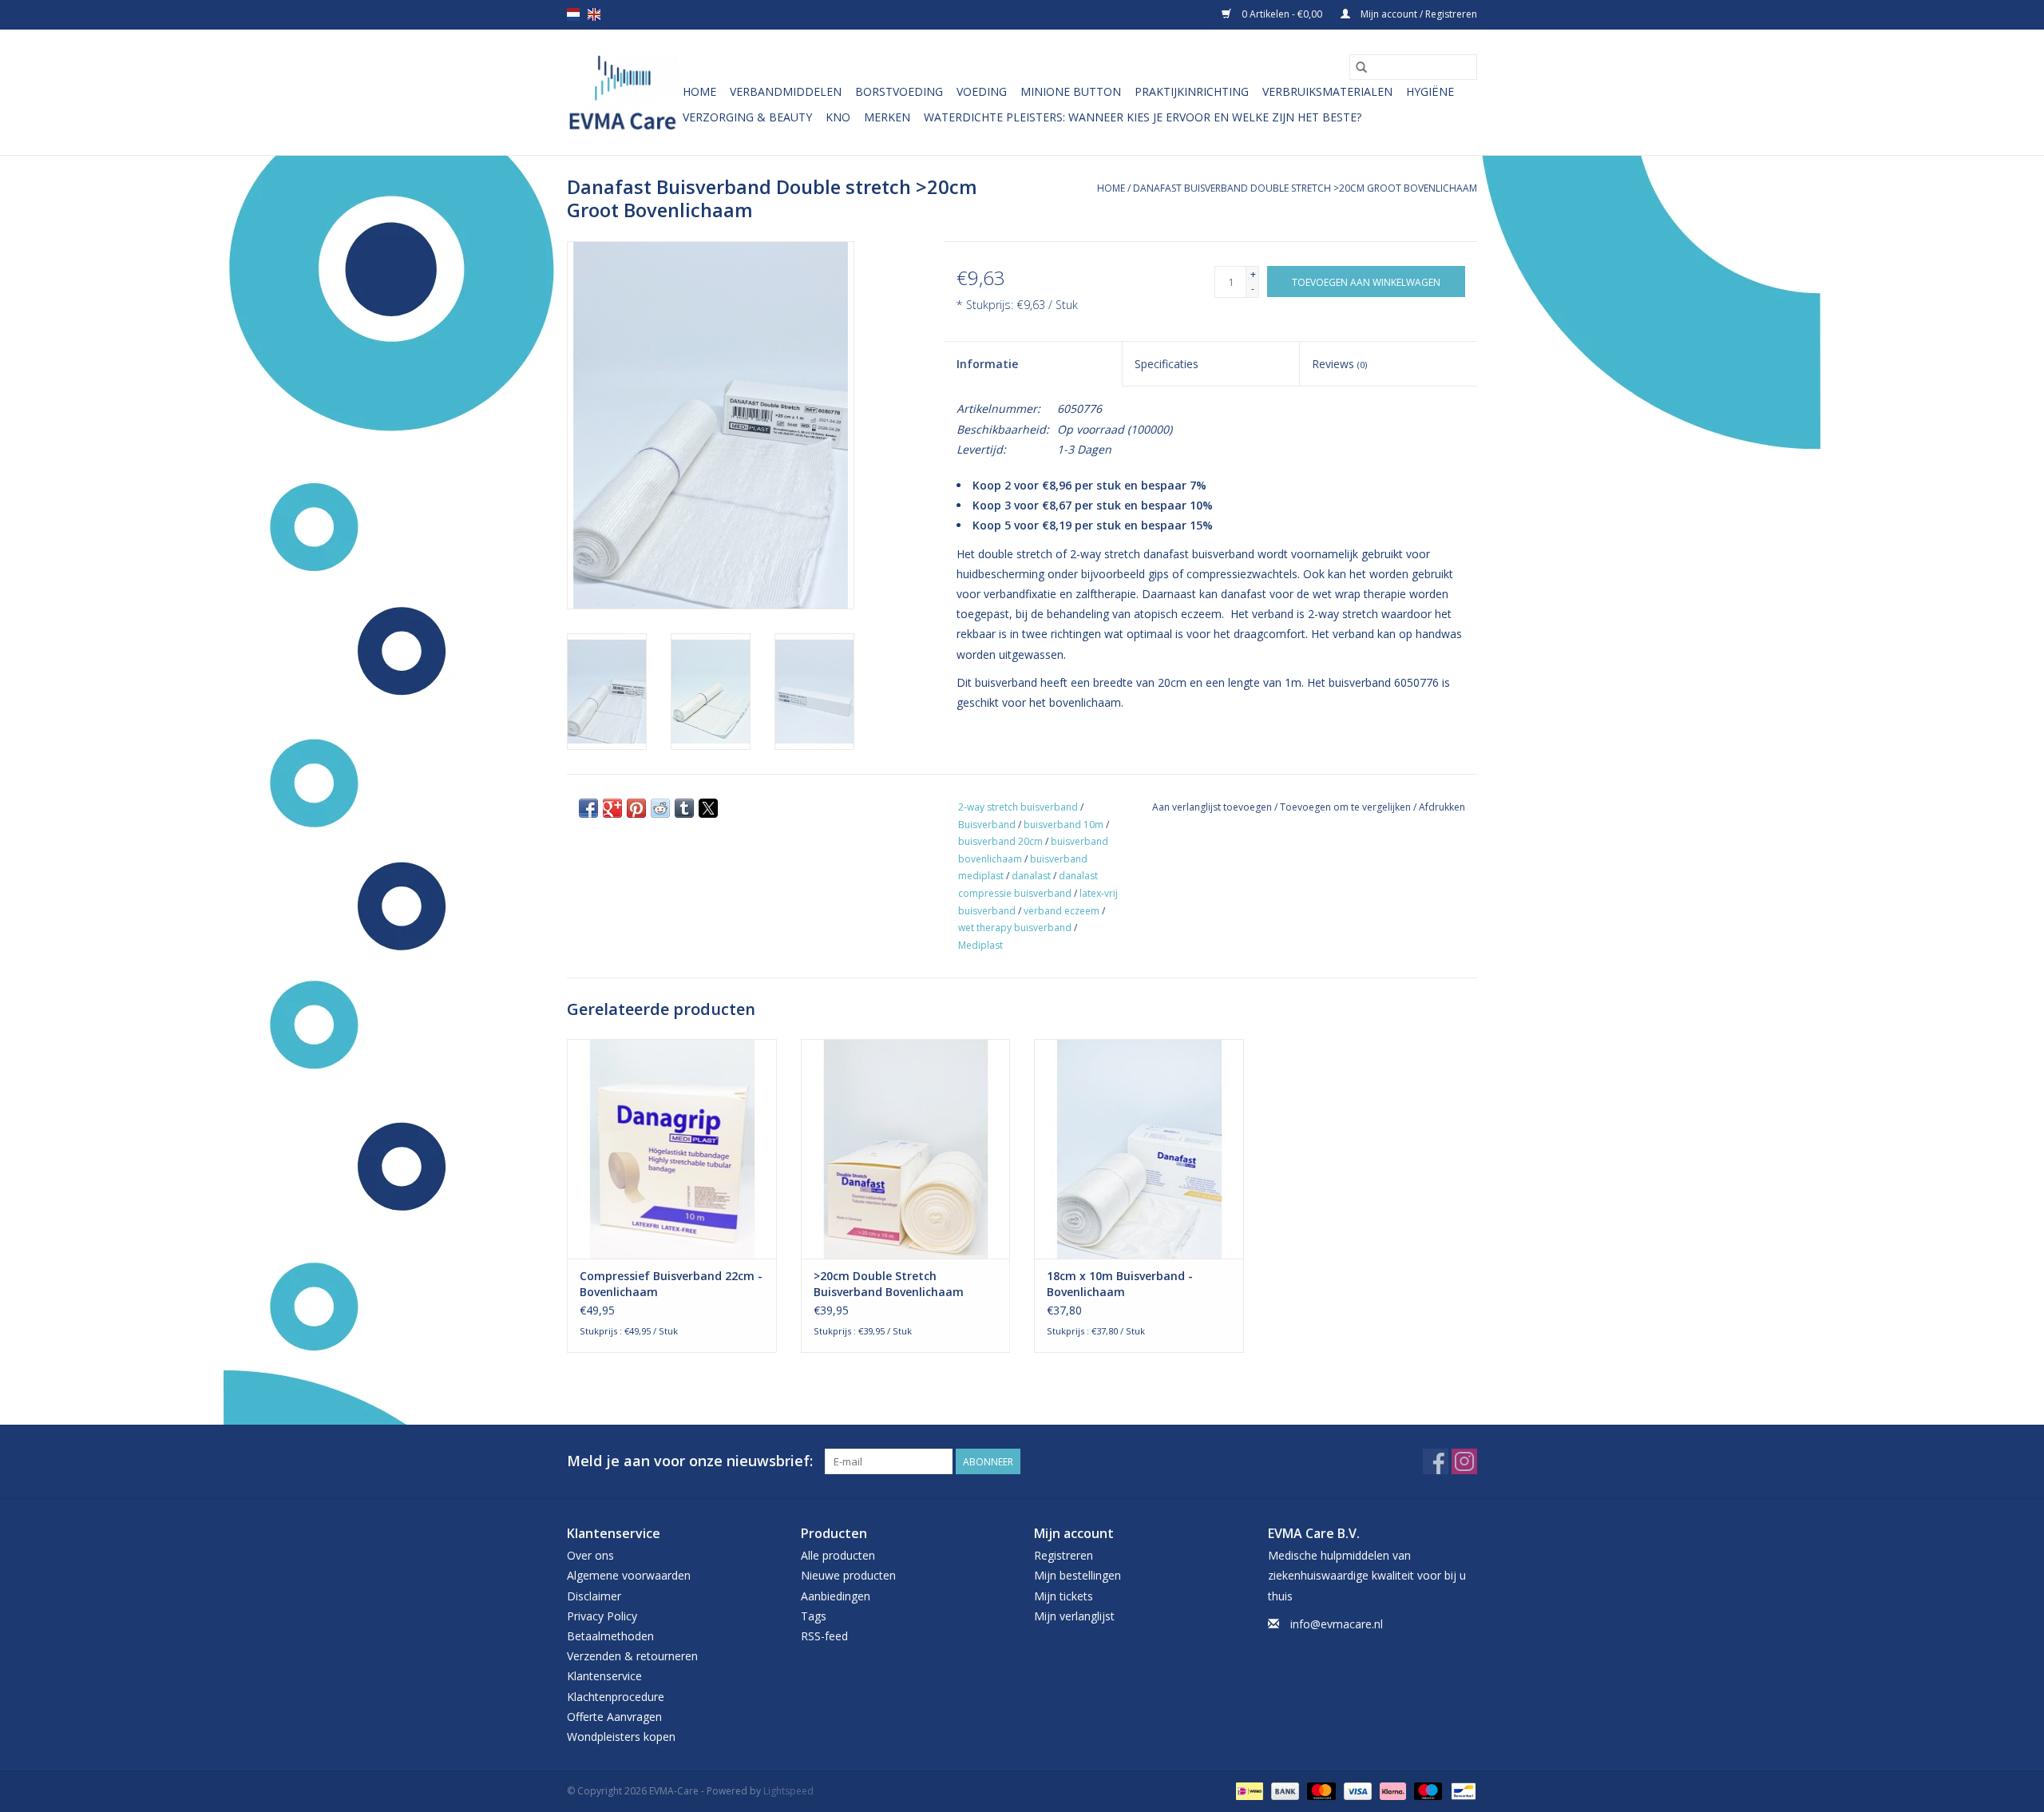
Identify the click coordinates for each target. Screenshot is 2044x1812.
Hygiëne (1430, 91)
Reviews (1339, 364)
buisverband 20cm (1000, 841)
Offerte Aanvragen (614, 1717)
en (594, 14)
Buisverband (987, 825)
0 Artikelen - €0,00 (1282, 14)
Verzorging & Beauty (747, 117)
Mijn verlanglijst (1074, 1616)
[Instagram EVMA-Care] (1464, 1461)
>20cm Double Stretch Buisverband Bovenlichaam (889, 1284)
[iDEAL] (1248, 1790)
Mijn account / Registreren (1418, 14)
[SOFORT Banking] (1391, 1790)
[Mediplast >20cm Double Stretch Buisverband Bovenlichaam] (906, 1149)
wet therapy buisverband (1015, 928)
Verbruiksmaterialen (1327, 91)
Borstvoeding (899, 91)
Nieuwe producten (848, 1575)
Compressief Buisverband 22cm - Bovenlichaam (671, 1284)
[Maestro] (1426, 1790)
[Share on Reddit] (660, 808)
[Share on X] (708, 808)
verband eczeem (1062, 911)
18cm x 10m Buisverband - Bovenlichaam (1120, 1284)
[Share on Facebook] (588, 808)
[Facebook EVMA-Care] (1436, 1461)
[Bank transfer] (1283, 1790)
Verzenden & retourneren (632, 1656)
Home (699, 91)
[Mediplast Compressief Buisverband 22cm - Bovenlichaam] (672, 1149)
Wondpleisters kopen (621, 1737)
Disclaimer (594, 1596)
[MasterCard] (1319, 1790)
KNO (838, 117)
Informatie (987, 364)
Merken (887, 117)
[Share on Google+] (612, 808)
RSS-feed (824, 1636)
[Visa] (1356, 1790)
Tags (814, 1616)
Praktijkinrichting (1192, 91)
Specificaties (1167, 364)
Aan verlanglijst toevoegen (1213, 807)
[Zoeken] (1361, 67)
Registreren (1064, 1555)
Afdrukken (1442, 807)
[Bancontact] (1461, 1790)
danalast (1031, 876)
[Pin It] (636, 808)
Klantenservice (604, 1676)
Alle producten (838, 1555)
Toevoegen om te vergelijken (1347, 807)
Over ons (590, 1555)
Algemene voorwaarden (629, 1575)
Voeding (982, 91)
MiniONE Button (1071, 91)
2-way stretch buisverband (1018, 807)
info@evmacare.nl (1337, 1624)
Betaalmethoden (610, 1636)
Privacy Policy (602, 1616)
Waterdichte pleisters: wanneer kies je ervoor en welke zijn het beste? (1143, 117)
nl (573, 14)
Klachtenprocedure (616, 1697)
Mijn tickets (1064, 1596)
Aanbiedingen (836, 1596)
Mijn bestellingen (1077, 1575)
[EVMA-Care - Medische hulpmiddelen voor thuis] (622, 92)
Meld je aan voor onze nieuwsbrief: (690, 1461)
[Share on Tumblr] (684, 808)
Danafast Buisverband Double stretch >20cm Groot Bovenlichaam (1305, 188)
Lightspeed (788, 1791)
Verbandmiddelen (786, 91)
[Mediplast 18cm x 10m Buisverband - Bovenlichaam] (1139, 1149)
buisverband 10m (1064, 825)
